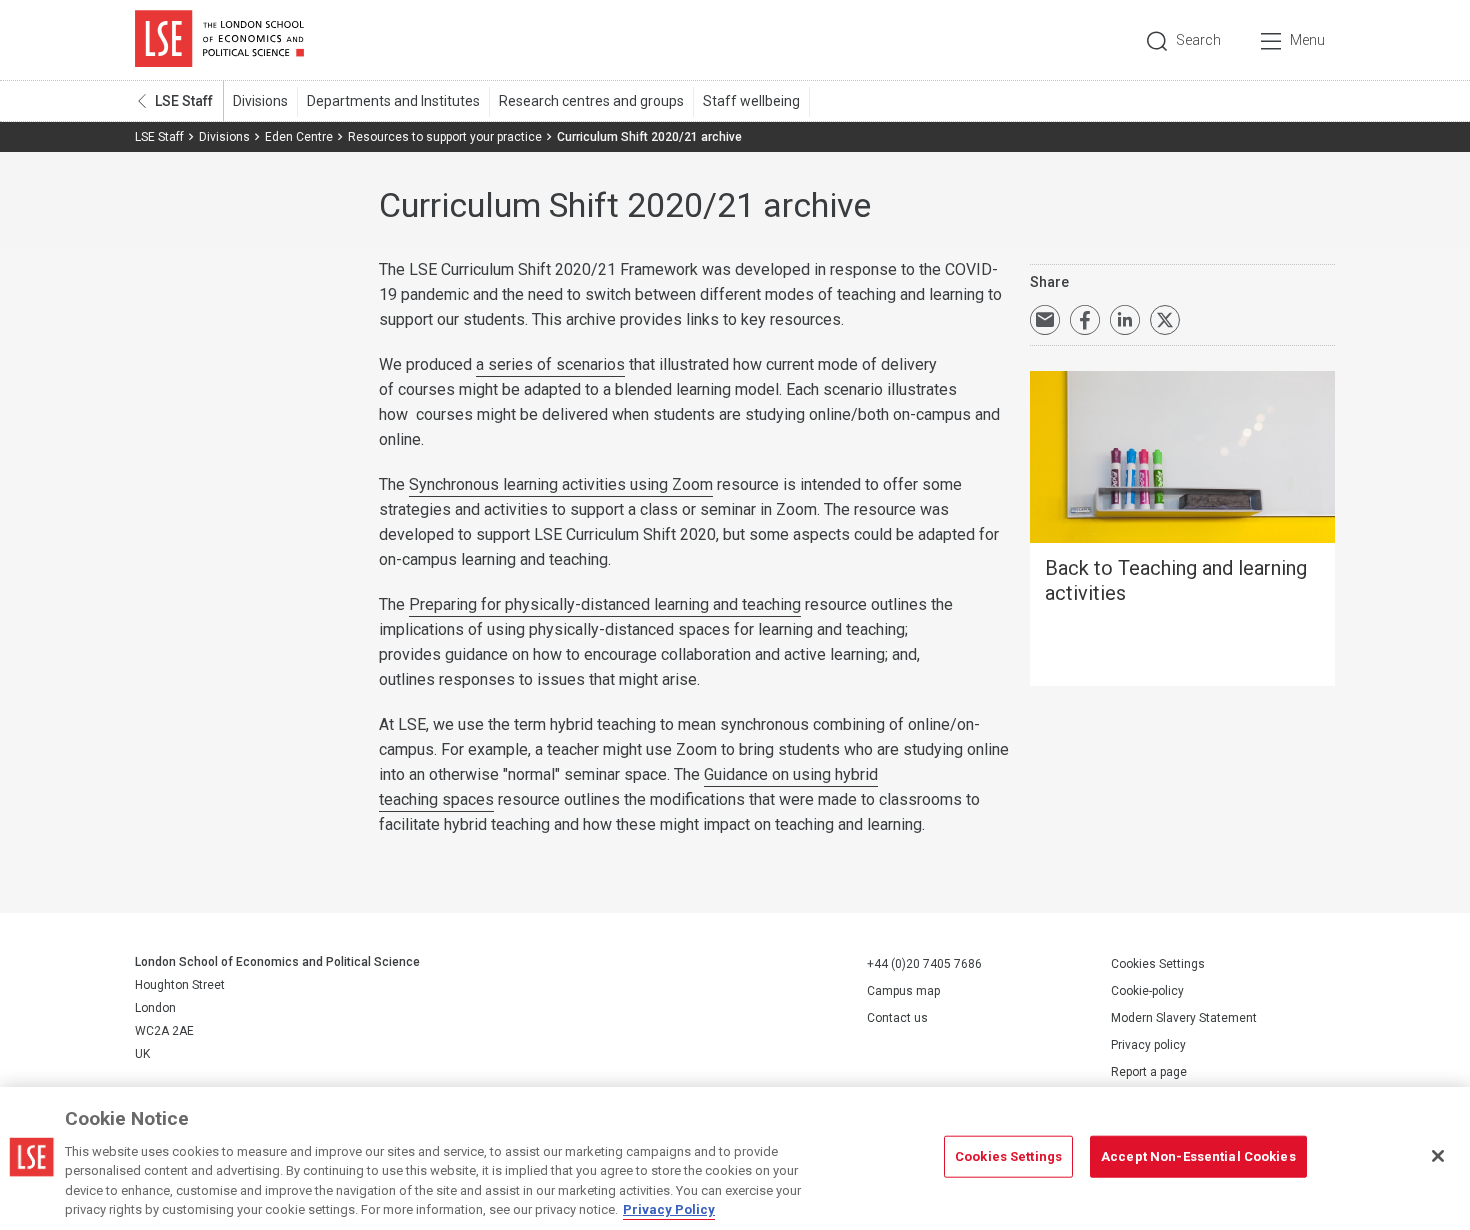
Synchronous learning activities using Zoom (561, 484)
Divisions (260, 101)
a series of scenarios (550, 364)
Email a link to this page (1045, 320)
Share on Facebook (1085, 320)
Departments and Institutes (393, 101)
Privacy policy (1148, 1045)
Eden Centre (299, 137)
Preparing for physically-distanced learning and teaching (605, 604)
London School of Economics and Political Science (219, 40)
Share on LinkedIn (1125, 320)
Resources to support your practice (445, 137)
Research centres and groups (591, 101)
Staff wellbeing (751, 101)
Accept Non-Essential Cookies (1198, 1156)
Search (1198, 40)
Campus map (903, 991)
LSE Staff (184, 101)
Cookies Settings (1158, 964)
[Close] (1438, 1156)
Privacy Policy (669, 1209)
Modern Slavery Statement (1184, 1018)
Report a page (1149, 1072)
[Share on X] (1165, 320)
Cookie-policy (1147, 991)
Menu (1307, 40)
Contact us (897, 1018)
